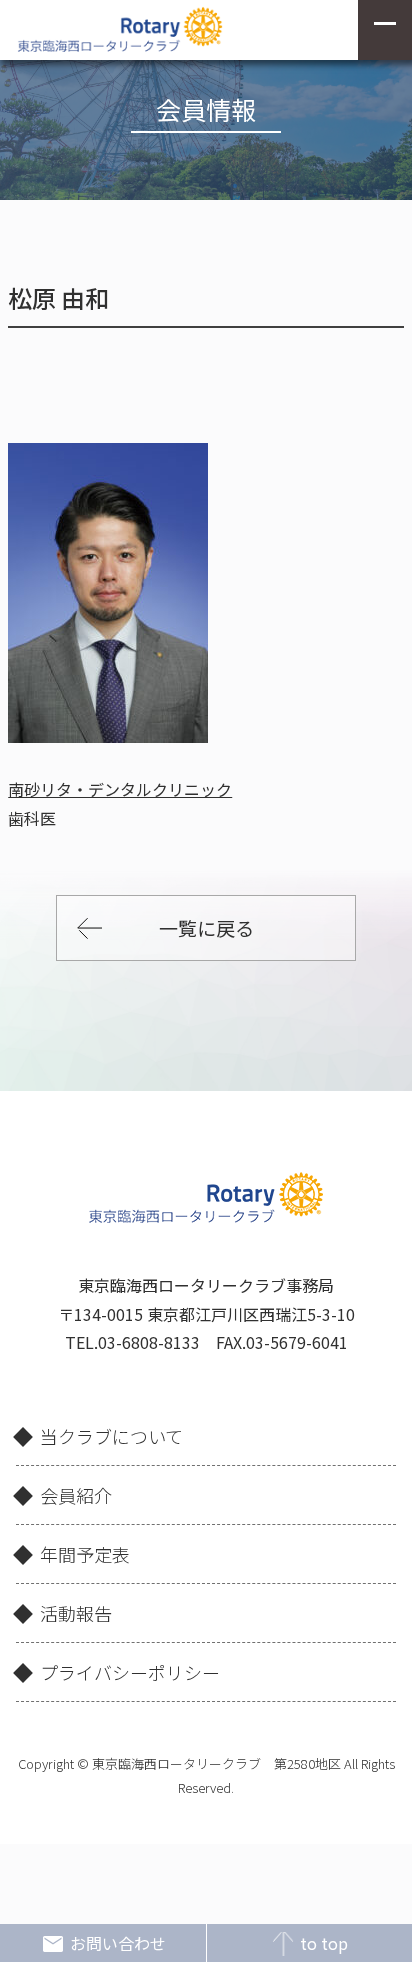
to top (324, 1943)
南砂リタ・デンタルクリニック (120, 789)
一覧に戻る (206, 927)
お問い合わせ (118, 1943)
